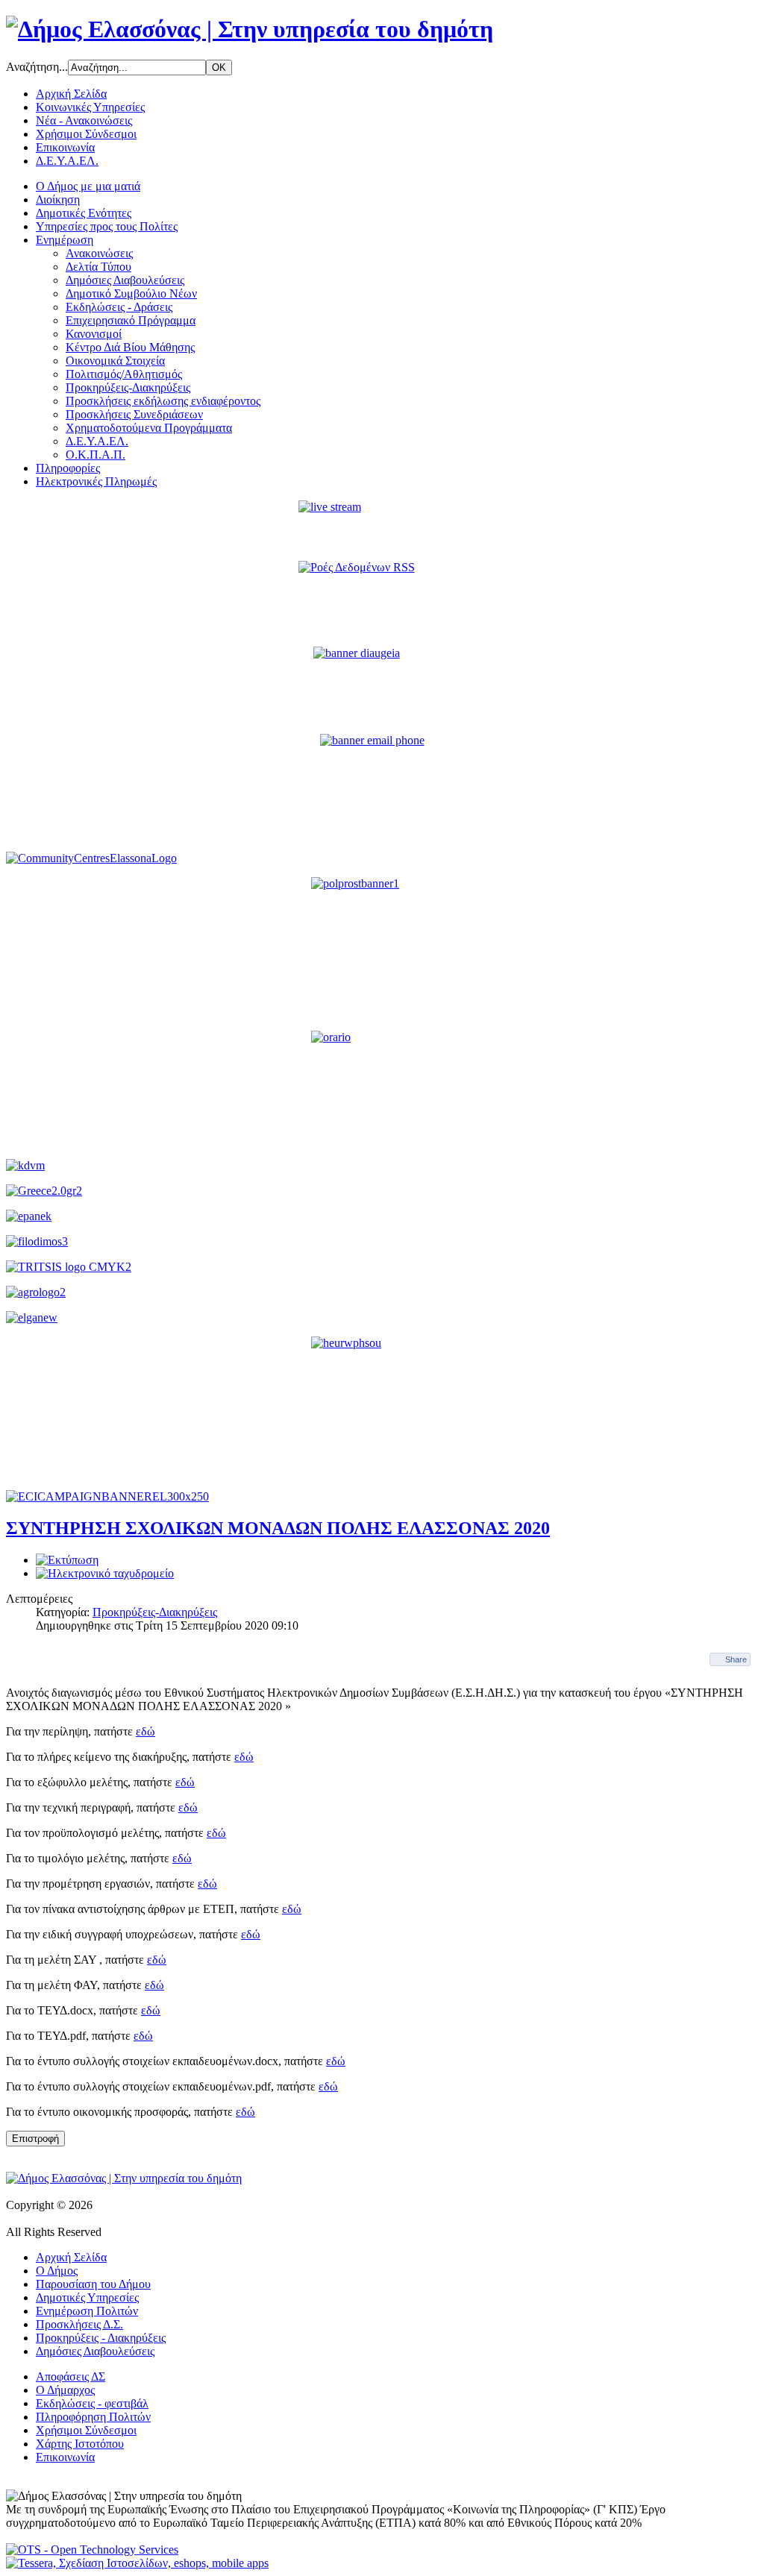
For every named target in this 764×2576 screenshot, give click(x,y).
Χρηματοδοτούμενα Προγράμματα (149, 428)
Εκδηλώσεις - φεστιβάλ (92, 2403)
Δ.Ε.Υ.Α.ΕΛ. (67, 161)
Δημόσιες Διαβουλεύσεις (125, 280)
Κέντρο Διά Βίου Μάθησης (130, 347)
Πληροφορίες (68, 468)
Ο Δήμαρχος (65, 2390)
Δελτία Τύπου (98, 267)
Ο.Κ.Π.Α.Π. (95, 455)
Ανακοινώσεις (99, 253)
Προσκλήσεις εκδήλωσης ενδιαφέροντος (163, 401)
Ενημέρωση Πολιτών (87, 2311)
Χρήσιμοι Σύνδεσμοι (86, 134)
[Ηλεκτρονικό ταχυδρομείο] (105, 1573)
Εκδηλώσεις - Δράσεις (119, 307)
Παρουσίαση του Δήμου (93, 2284)
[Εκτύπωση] (67, 1560)
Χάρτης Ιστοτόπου (80, 2444)
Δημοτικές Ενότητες (84, 213)
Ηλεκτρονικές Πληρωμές (96, 481)
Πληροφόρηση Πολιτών (93, 2417)
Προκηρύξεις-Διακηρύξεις (128, 387)
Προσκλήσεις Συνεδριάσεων (134, 414)
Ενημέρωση (65, 240)
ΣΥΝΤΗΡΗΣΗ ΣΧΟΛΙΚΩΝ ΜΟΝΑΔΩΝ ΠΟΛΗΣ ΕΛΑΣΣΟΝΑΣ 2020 (278, 1528)
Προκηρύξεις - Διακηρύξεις (101, 2338)
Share (736, 1659)
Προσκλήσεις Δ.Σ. (79, 2324)
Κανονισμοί (94, 334)
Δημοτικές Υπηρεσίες (87, 2297)
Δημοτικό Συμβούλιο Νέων (131, 293)
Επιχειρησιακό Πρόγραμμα (131, 320)
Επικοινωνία (65, 147)
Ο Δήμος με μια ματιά (88, 186)
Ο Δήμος (57, 2271)
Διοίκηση (58, 200)
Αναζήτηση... (37, 67)
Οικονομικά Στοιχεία (115, 361)
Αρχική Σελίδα (71, 94)
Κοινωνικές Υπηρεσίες (90, 107)
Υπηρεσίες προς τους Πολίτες (107, 226)
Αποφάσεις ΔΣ (71, 2376)
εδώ (145, 1731)
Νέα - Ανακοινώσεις (84, 120)
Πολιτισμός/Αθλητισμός (124, 374)
